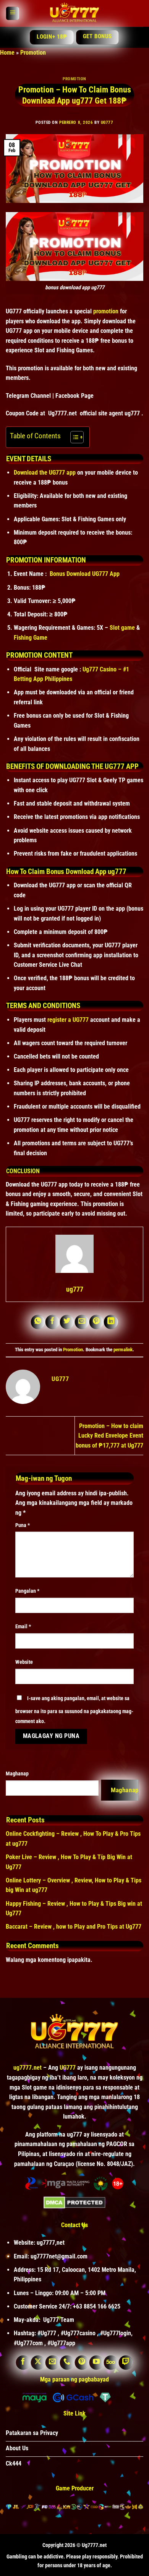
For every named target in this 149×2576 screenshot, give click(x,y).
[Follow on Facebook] (23, 2363)
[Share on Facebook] (53, 1322)
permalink (123, 1350)
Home (7, 53)
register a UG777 (68, 1020)
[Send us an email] (53, 2363)
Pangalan (27, 1591)
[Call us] (67, 2363)
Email (23, 1627)
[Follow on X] (38, 2363)
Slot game (122, 628)
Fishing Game (31, 638)
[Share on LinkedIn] (111, 1322)
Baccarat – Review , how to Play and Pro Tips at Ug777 (74, 1927)
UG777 (68, 2068)
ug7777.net (28, 2068)
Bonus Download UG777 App (85, 574)
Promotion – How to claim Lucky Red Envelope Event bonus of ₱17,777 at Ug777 (109, 1436)
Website (24, 1662)
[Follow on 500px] (111, 2363)
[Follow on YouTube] (96, 2363)
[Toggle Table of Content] (73, 437)
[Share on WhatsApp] (38, 1322)
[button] (12, 14)
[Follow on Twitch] (126, 2363)
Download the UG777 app (45, 473)
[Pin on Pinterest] (97, 1322)
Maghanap (17, 1774)
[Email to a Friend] (82, 1322)
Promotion (33, 53)
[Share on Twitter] (67, 1322)
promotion (106, 311)
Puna (23, 1525)
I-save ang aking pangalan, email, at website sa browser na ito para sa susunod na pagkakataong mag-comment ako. (74, 1710)
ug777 (107, 122)
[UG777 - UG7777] (74, 13)
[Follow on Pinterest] (82, 2363)
